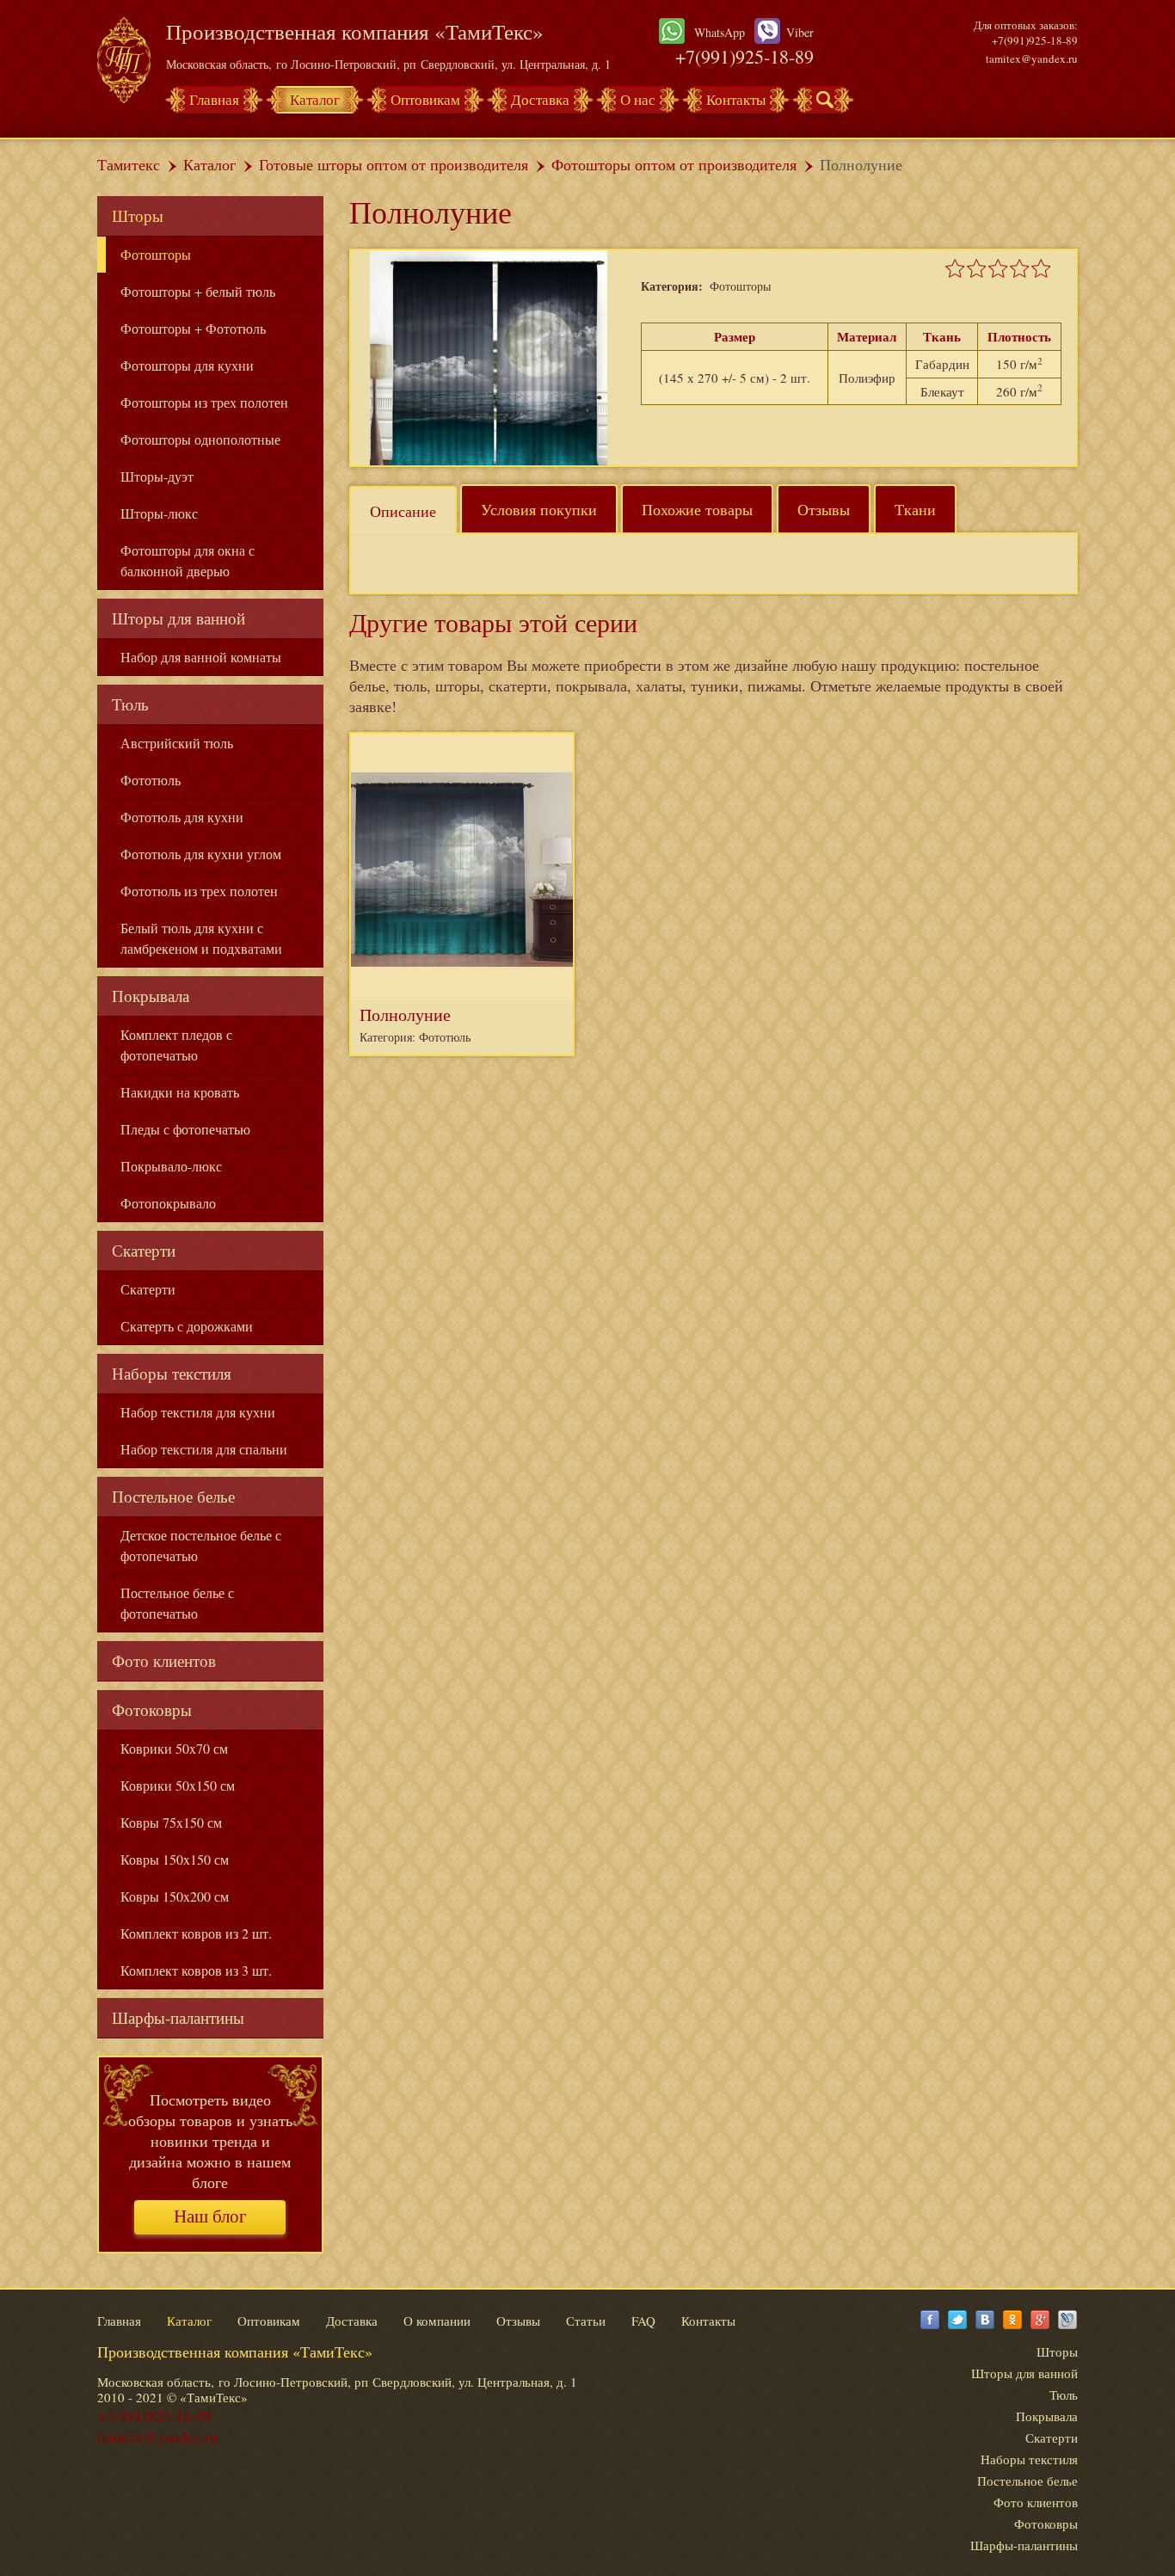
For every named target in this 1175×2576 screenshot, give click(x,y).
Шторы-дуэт (157, 476)
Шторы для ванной (178, 618)
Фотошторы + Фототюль (193, 328)
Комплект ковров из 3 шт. (196, 1970)
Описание (403, 511)
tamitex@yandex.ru (1032, 58)
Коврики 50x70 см (174, 1748)
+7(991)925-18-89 (744, 56)
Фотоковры (152, 1709)
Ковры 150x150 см (175, 1859)
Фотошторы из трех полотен (204, 402)
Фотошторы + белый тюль (198, 291)
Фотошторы (156, 254)
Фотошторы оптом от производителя (674, 164)
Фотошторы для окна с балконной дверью (188, 560)
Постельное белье (173, 1496)
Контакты (736, 99)
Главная (214, 99)
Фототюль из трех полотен (199, 891)
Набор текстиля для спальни (204, 1449)
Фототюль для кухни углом (201, 854)
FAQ (643, 2321)
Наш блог (210, 2216)
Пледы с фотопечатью (185, 1129)
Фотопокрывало (168, 1203)
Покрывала (151, 996)
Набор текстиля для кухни (198, 1412)
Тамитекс (129, 164)
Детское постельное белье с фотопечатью (201, 1545)
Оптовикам (425, 99)
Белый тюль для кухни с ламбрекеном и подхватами (201, 938)
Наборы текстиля (172, 1373)
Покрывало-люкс (171, 1166)
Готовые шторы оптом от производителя (394, 164)
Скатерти (144, 1250)
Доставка (540, 99)
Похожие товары (697, 509)
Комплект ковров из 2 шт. (196, 1933)
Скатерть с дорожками (187, 1326)
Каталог (315, 99)
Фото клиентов (164, 1660)
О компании (437, 2321)
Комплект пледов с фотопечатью (176, 1045)
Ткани (915, 509)
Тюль (130, 704)
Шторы (138, 215)
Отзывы (824, 509)
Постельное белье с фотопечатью (177, 1603)
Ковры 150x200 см (175, 1896)
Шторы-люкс (159, 513)
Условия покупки (539, 509)
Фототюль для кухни (182, 817)
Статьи (586, 2321)
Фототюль (151, 780)
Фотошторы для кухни (187, 365)
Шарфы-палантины (178, 2017)
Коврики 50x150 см (178, 1785)
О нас (638, 99)
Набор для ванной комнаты (201, 657)
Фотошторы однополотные (200, 439)
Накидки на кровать (180, 1092)
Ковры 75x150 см (171, 1822)
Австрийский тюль (177, 743)
